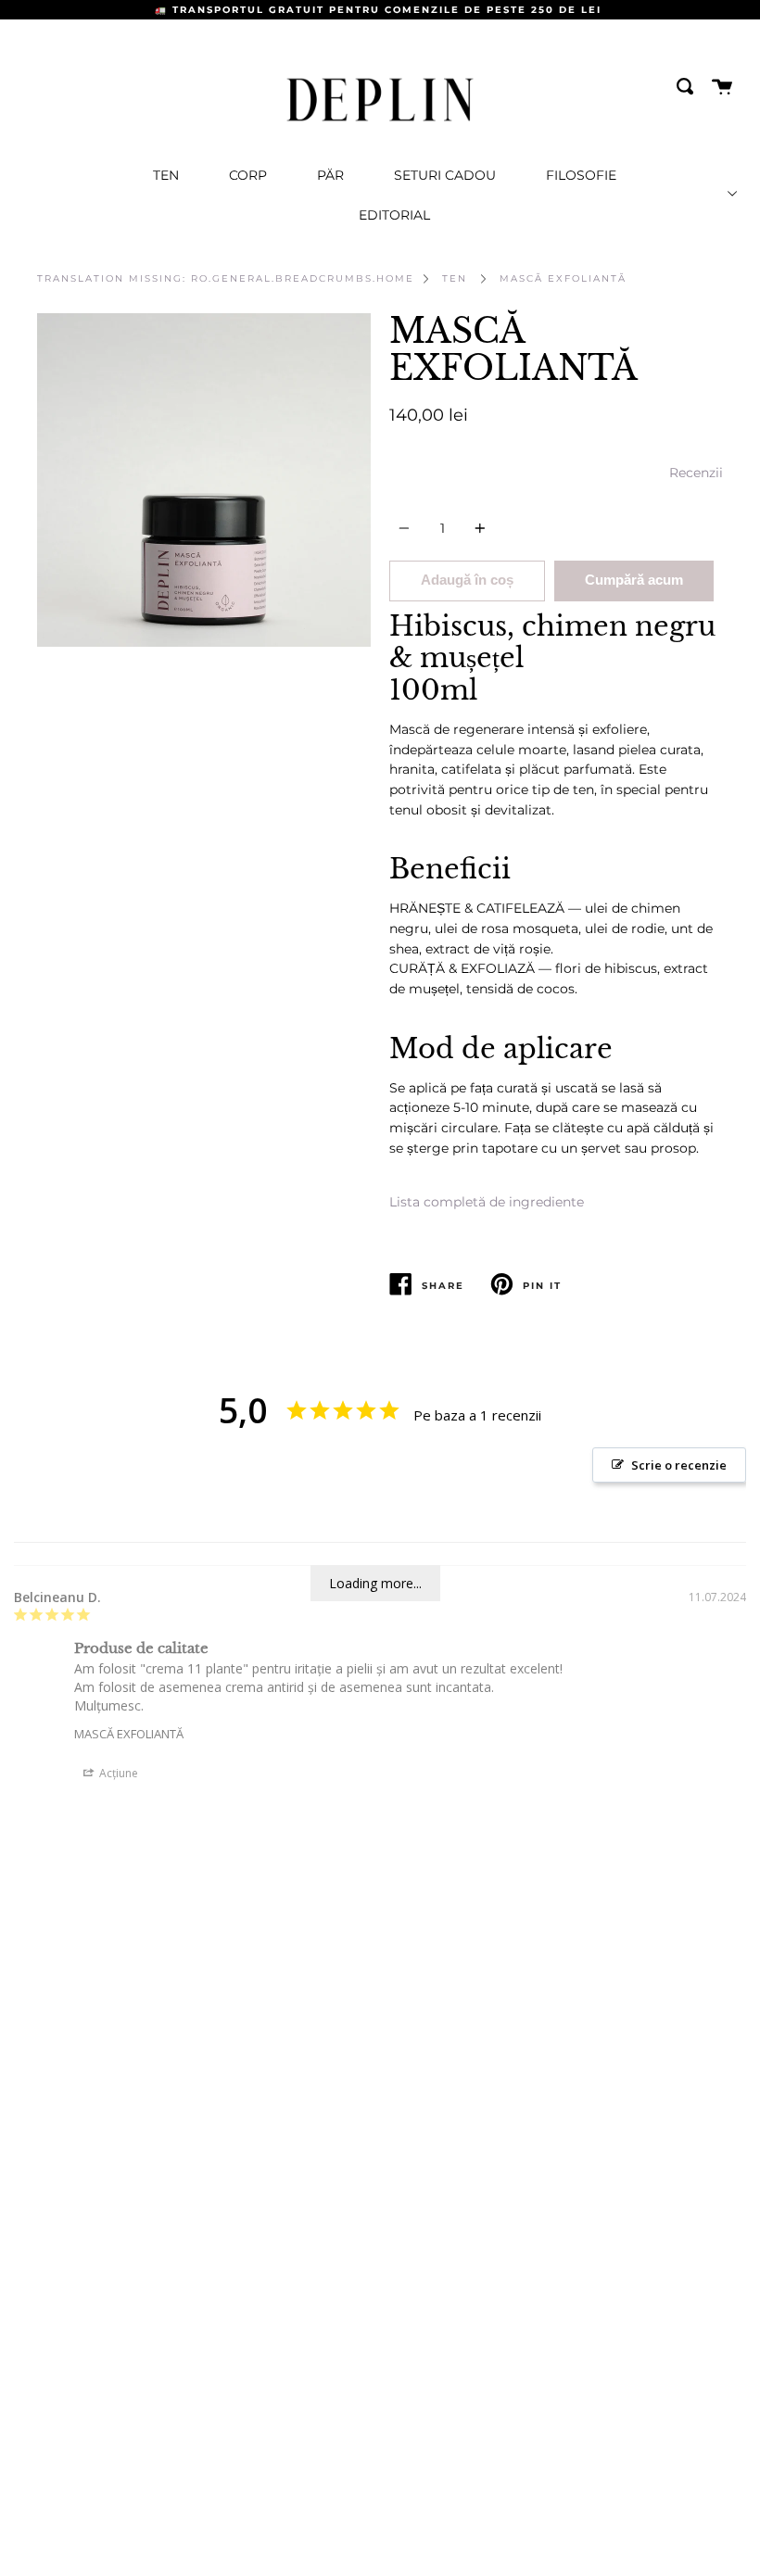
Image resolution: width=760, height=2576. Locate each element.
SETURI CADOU (445, 175)
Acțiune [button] (117, 1773)
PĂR (330, 175)
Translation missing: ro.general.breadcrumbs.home (226, 278)
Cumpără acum (634, 580)
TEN (166, 175)
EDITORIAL (394, 215)
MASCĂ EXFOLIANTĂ (563, 278)
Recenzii (696, 473)
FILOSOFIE (581, 175)
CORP (248, 175)
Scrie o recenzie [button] (679, 1465)
